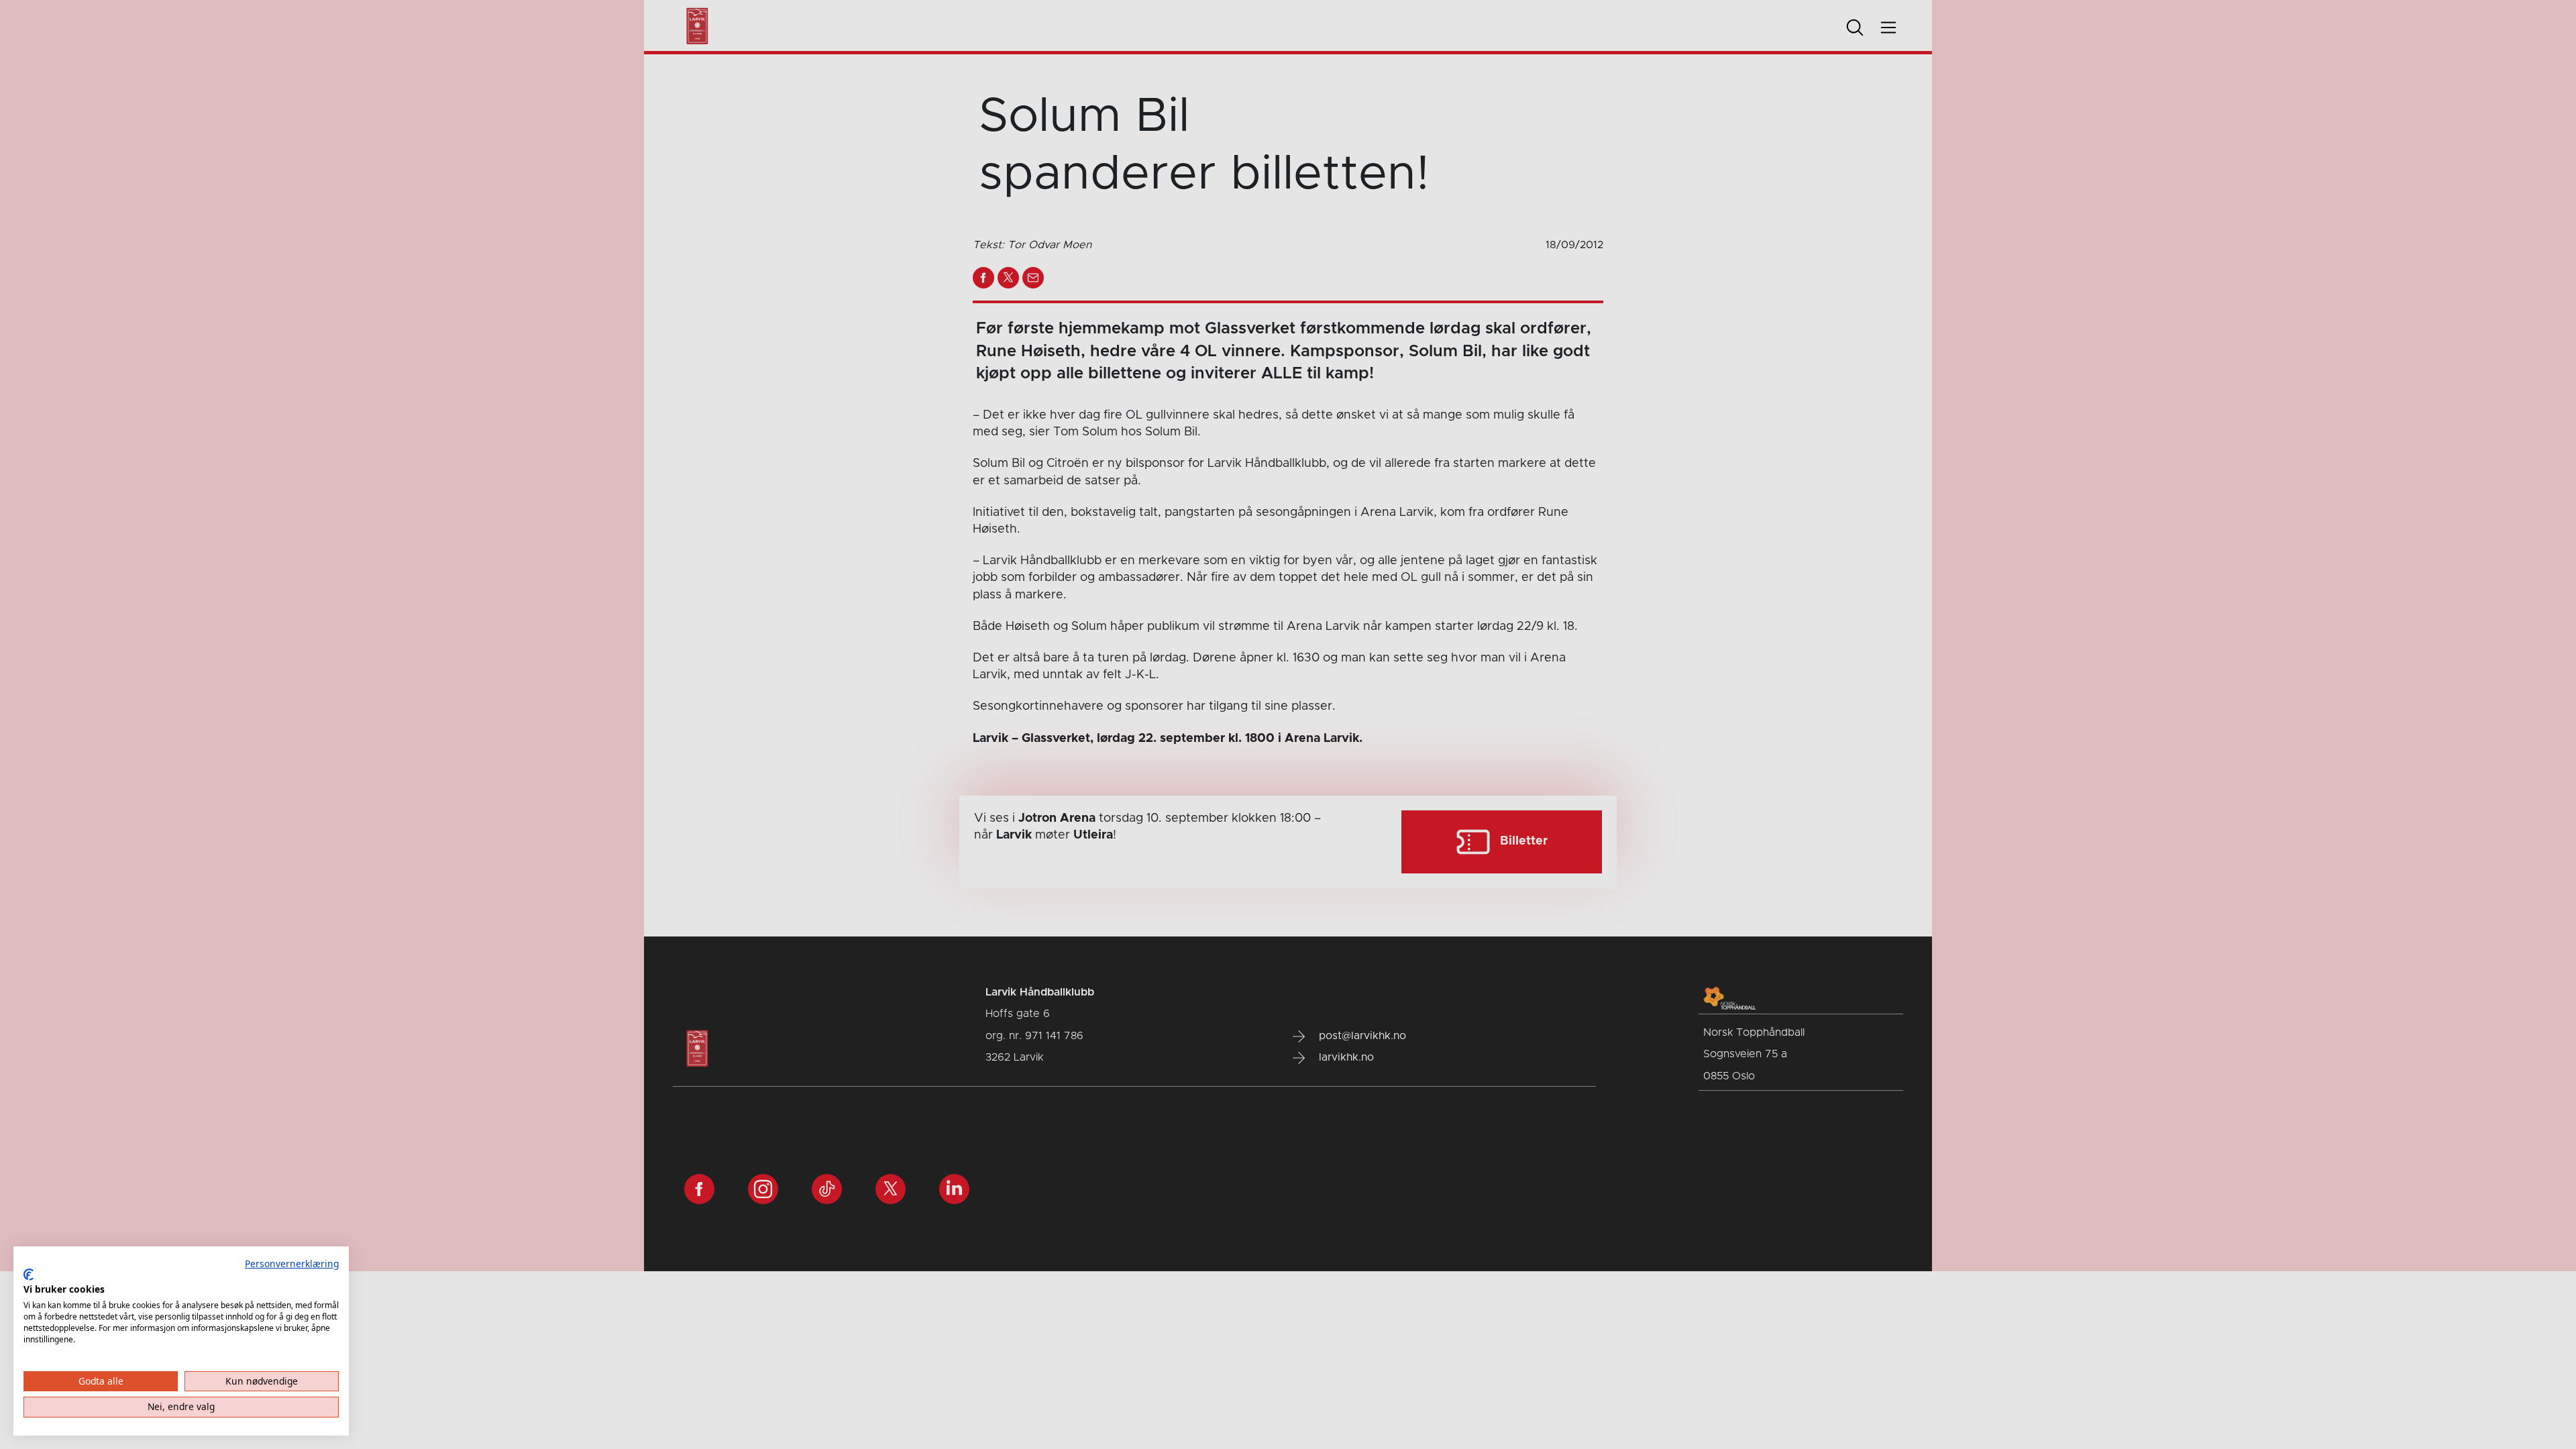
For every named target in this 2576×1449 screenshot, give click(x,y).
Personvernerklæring (292, 1264)
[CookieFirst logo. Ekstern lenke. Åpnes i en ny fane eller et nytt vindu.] (29, 1275)
